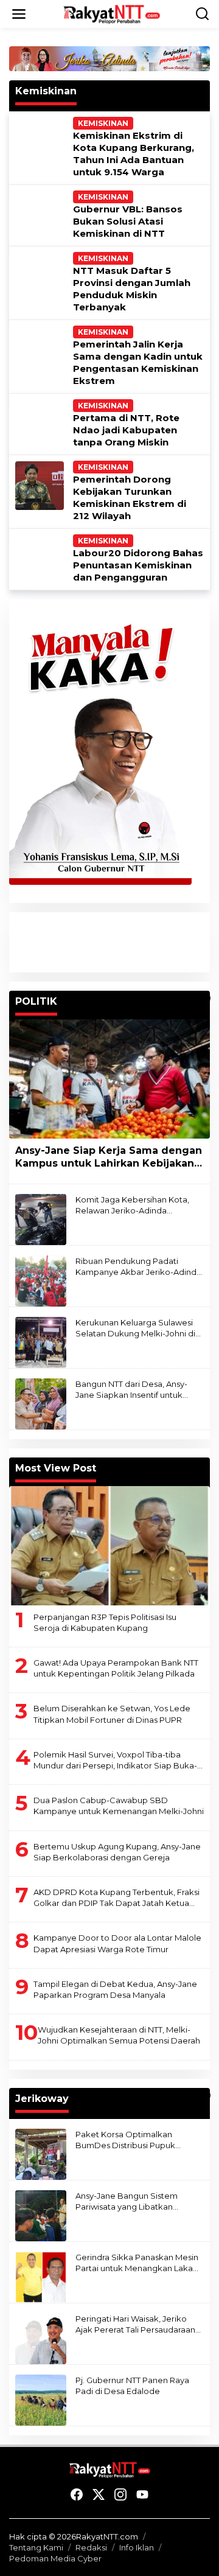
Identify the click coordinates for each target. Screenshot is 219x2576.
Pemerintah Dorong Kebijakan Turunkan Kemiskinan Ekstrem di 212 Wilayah (130, 497)
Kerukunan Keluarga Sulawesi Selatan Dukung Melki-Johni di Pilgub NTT (135, 1328)
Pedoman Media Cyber (55, 2558)
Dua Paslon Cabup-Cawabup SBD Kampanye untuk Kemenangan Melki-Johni (119, 1806)
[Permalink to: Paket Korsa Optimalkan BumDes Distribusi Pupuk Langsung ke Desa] (41, 2153)
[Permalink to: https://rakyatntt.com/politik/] (204, 998)
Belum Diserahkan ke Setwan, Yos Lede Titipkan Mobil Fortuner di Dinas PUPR (112, 1714)
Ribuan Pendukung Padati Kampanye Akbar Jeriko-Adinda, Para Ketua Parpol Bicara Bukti (139, 1267)
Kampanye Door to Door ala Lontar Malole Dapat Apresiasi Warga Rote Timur (117, 1943)
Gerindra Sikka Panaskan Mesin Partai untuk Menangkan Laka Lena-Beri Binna (137, 2263)
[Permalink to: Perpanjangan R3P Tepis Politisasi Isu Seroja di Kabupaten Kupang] (109, 1546)
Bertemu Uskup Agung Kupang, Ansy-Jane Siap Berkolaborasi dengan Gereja (117, 1852)
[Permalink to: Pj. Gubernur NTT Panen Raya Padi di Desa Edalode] (41, 2399)
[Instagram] (120, 2495)
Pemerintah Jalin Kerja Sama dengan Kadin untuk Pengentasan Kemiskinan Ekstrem (138, 362)
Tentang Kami (36, 2547)
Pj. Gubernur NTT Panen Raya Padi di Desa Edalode (132, 2386)
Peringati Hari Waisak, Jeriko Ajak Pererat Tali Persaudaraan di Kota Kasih (135, 2324)
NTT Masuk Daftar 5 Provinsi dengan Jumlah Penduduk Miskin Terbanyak (132, 289)
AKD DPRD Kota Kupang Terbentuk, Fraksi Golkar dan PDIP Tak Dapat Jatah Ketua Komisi (116, 1898)
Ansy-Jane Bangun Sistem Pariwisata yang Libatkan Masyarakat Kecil (127, 2201)
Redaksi (91, 2547)
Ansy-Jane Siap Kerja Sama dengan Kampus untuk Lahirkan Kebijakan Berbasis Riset (109, 1157)
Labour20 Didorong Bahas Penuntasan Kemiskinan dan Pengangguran (138, 565)
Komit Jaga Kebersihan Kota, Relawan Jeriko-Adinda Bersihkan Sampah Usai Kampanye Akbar (132, 1205)
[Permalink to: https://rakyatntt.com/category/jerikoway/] (204, 2095)
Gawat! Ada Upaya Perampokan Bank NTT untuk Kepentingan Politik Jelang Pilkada (116, 1668)
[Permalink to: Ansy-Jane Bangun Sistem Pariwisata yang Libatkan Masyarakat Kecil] (41, 2215)
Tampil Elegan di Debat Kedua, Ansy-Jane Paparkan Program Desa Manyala (115, 1989)
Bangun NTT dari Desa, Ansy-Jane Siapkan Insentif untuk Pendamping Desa (131, 1390)
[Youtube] (142, 2495)
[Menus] (19, 14)
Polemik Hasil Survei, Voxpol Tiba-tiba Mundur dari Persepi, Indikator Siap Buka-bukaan (115, 1760)
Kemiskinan (103, 123)
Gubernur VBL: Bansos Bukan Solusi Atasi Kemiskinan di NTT (128, 221)
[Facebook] (77, 2495)
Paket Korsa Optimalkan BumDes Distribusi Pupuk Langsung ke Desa (125, 2140)
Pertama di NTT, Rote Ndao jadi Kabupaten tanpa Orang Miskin (126, 430)
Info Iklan (137, 2547)
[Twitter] (99, 2495)
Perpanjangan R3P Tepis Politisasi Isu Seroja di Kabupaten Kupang (105, 1622)
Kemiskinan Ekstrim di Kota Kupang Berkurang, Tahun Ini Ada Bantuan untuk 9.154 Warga (134, 154)
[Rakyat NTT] (112, 13)
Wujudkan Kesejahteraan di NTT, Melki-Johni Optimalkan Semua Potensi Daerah (119, 2035)
